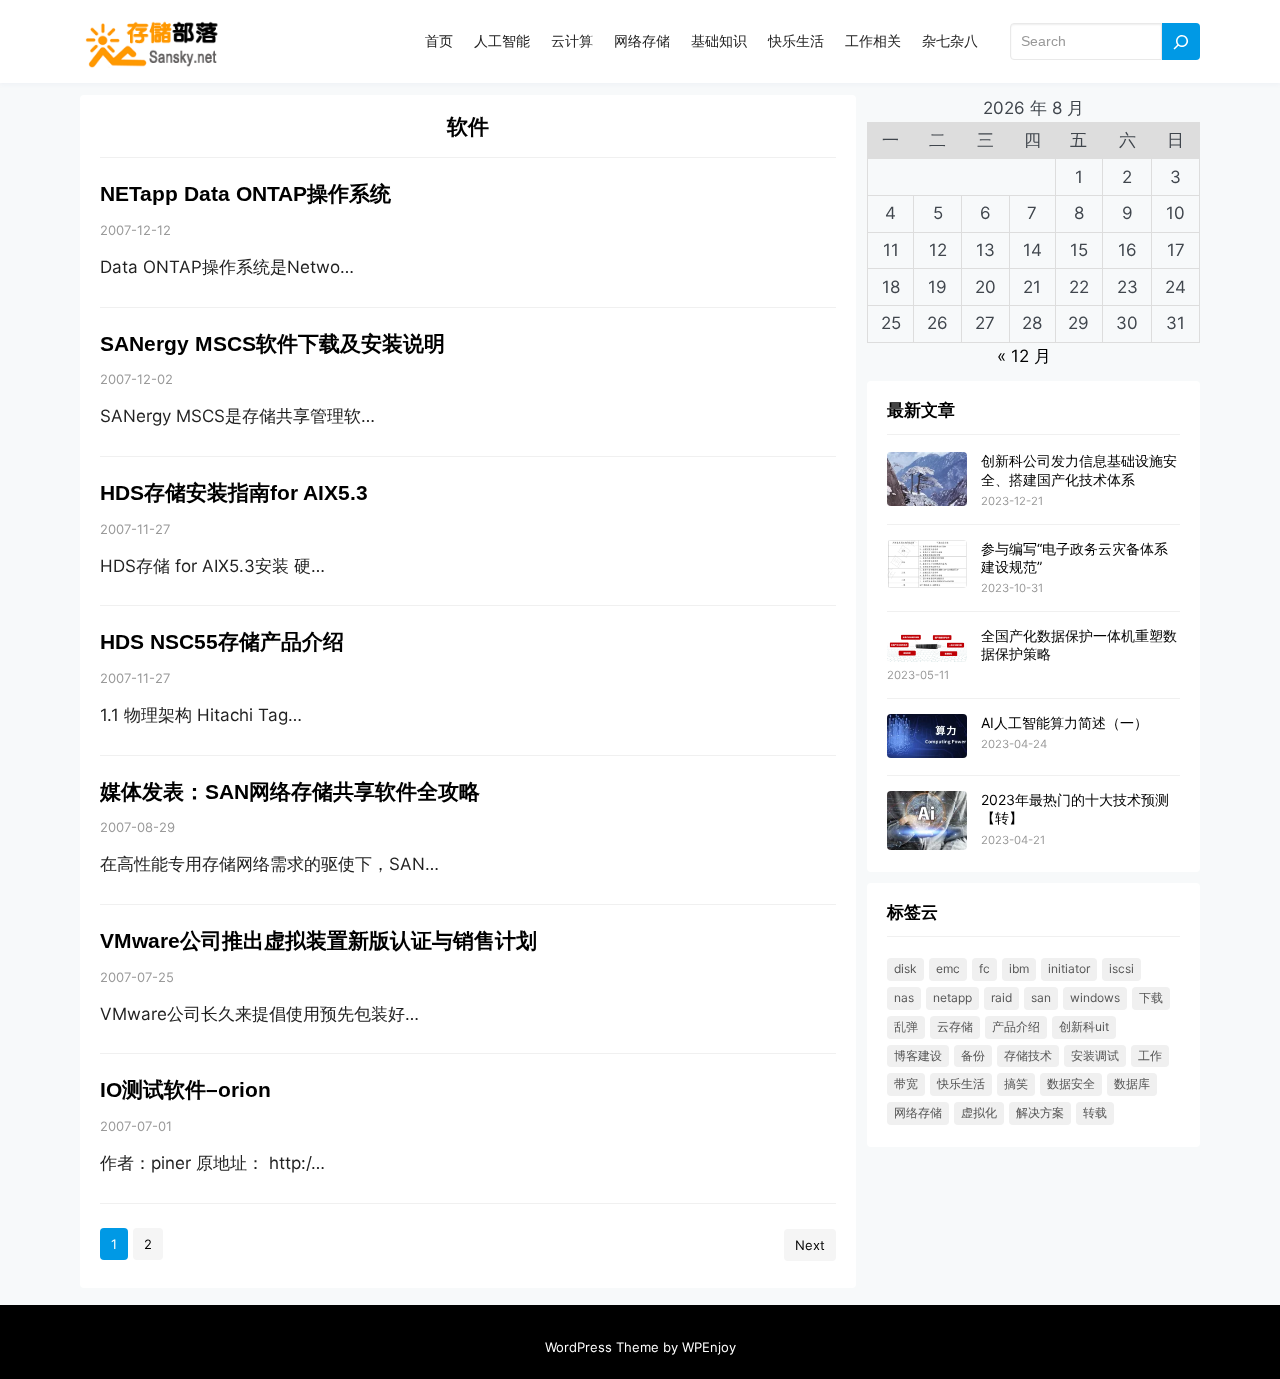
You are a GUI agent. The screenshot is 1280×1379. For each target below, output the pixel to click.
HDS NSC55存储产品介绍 (222, 642)
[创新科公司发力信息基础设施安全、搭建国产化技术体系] (927, 479)
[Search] (1181, 41)
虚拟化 (979, 1112)
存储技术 (1028, 1055)
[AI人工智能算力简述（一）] (927, 737)
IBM (1019, 968)
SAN (1041, 997)
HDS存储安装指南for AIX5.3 (234, 493)
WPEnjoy (709, 1347)
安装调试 (1095, 1055)
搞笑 (1016, 1083)
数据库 (1132, 1083)
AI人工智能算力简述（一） (1064, 722)
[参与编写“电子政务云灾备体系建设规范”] (927, 565)
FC (984, 968)
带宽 (906, 1083)
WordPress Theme (602, 1347)
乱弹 (906, 1026)
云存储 (955, 1026)
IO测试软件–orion (185, 1090)
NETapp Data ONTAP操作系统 (245, 194)
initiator (1069, 968)
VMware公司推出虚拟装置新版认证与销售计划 (318, 941)
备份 (973, 1055)
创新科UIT (1084, 1026)
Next (810, 1245)
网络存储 (918, 1112)
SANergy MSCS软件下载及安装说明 (272, 344)
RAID (1001, 997)
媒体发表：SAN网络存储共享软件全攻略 (290, 792)
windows (1095, 997)
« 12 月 (1024, 356)
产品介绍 (1016, 1026)
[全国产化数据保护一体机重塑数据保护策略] (927, 645)
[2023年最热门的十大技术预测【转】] (927, 821)
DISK (905, 968)
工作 (1150, 1055)
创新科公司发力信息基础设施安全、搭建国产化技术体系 (1079, 469)
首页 (439, 40)
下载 (1151, 997)
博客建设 (918, 1055)
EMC (948, 968)
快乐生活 (961, 1083)
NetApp (952, 997)
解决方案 (1040, 1112)
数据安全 (1071, 1083)
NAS (904, 997)
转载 (1095, 1112)
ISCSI (1121, 968)
